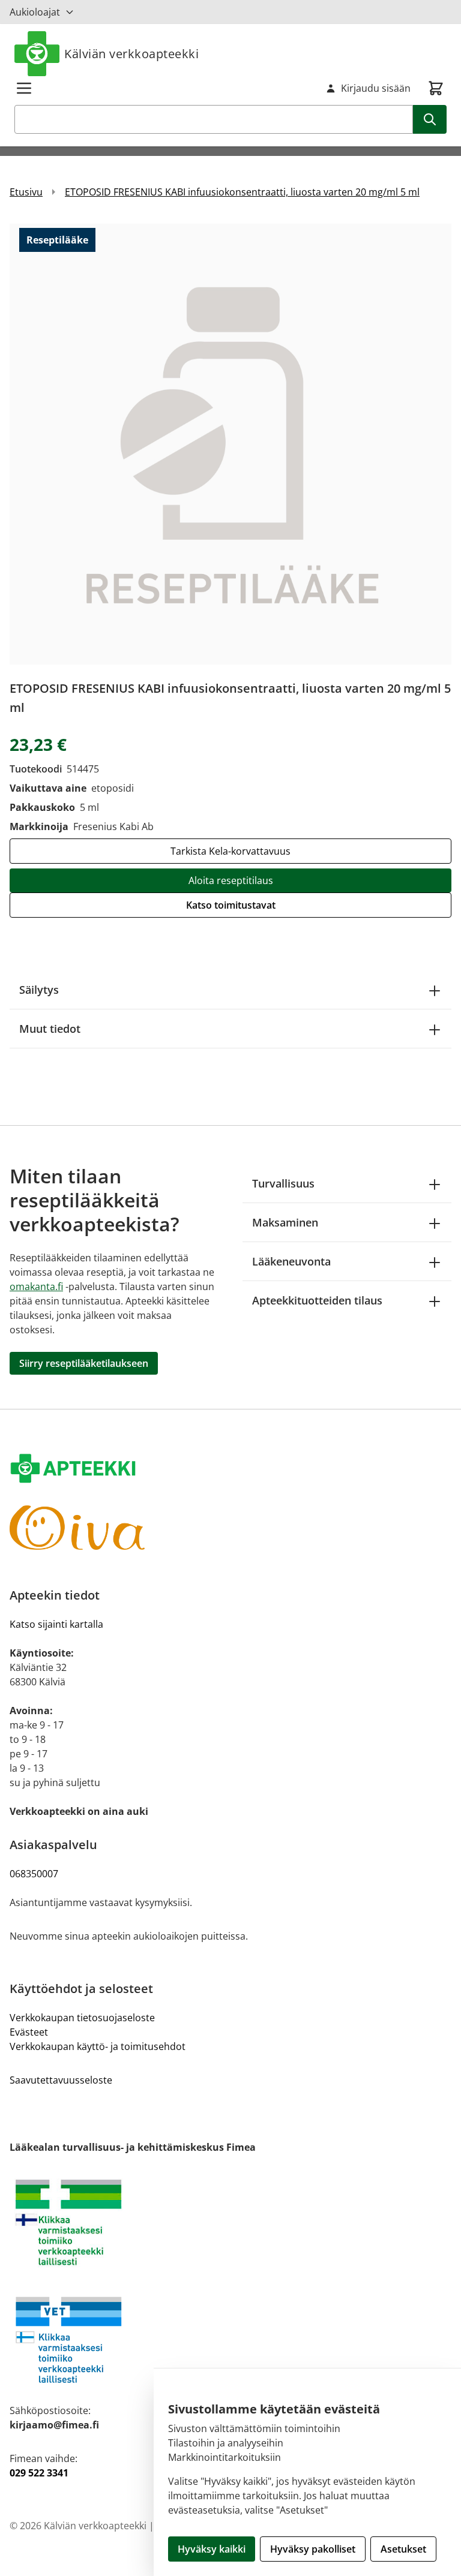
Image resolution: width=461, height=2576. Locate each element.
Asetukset (403, 2549)
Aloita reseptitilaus (231, 880)
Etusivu (26, 192)
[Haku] (430, 119)
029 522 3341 (39, 2473)
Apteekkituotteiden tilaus (317, 1300)
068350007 (34, 1874)
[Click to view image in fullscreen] (230, 444)
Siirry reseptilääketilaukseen (84, 1363)
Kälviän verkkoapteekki (131, 54)
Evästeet (29, 2032)
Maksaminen (285, 1222)
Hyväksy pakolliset (313, 2549)
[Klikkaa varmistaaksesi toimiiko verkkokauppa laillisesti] (230, 2223)
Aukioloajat (35, 12)
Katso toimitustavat (231, 905)
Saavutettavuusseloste (61, 2080)
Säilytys (39, 990)
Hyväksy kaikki (212, 2549)
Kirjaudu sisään (376, 88)
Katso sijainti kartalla (56, 1624)
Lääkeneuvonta (291, 1261)
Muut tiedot (50, 1029)
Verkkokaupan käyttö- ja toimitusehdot (98, 2046)
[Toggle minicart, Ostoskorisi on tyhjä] (436, 88)
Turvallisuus (283, 1183)
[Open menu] (24, 88)
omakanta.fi (36, 1287)
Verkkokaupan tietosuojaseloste (82, 2018)
